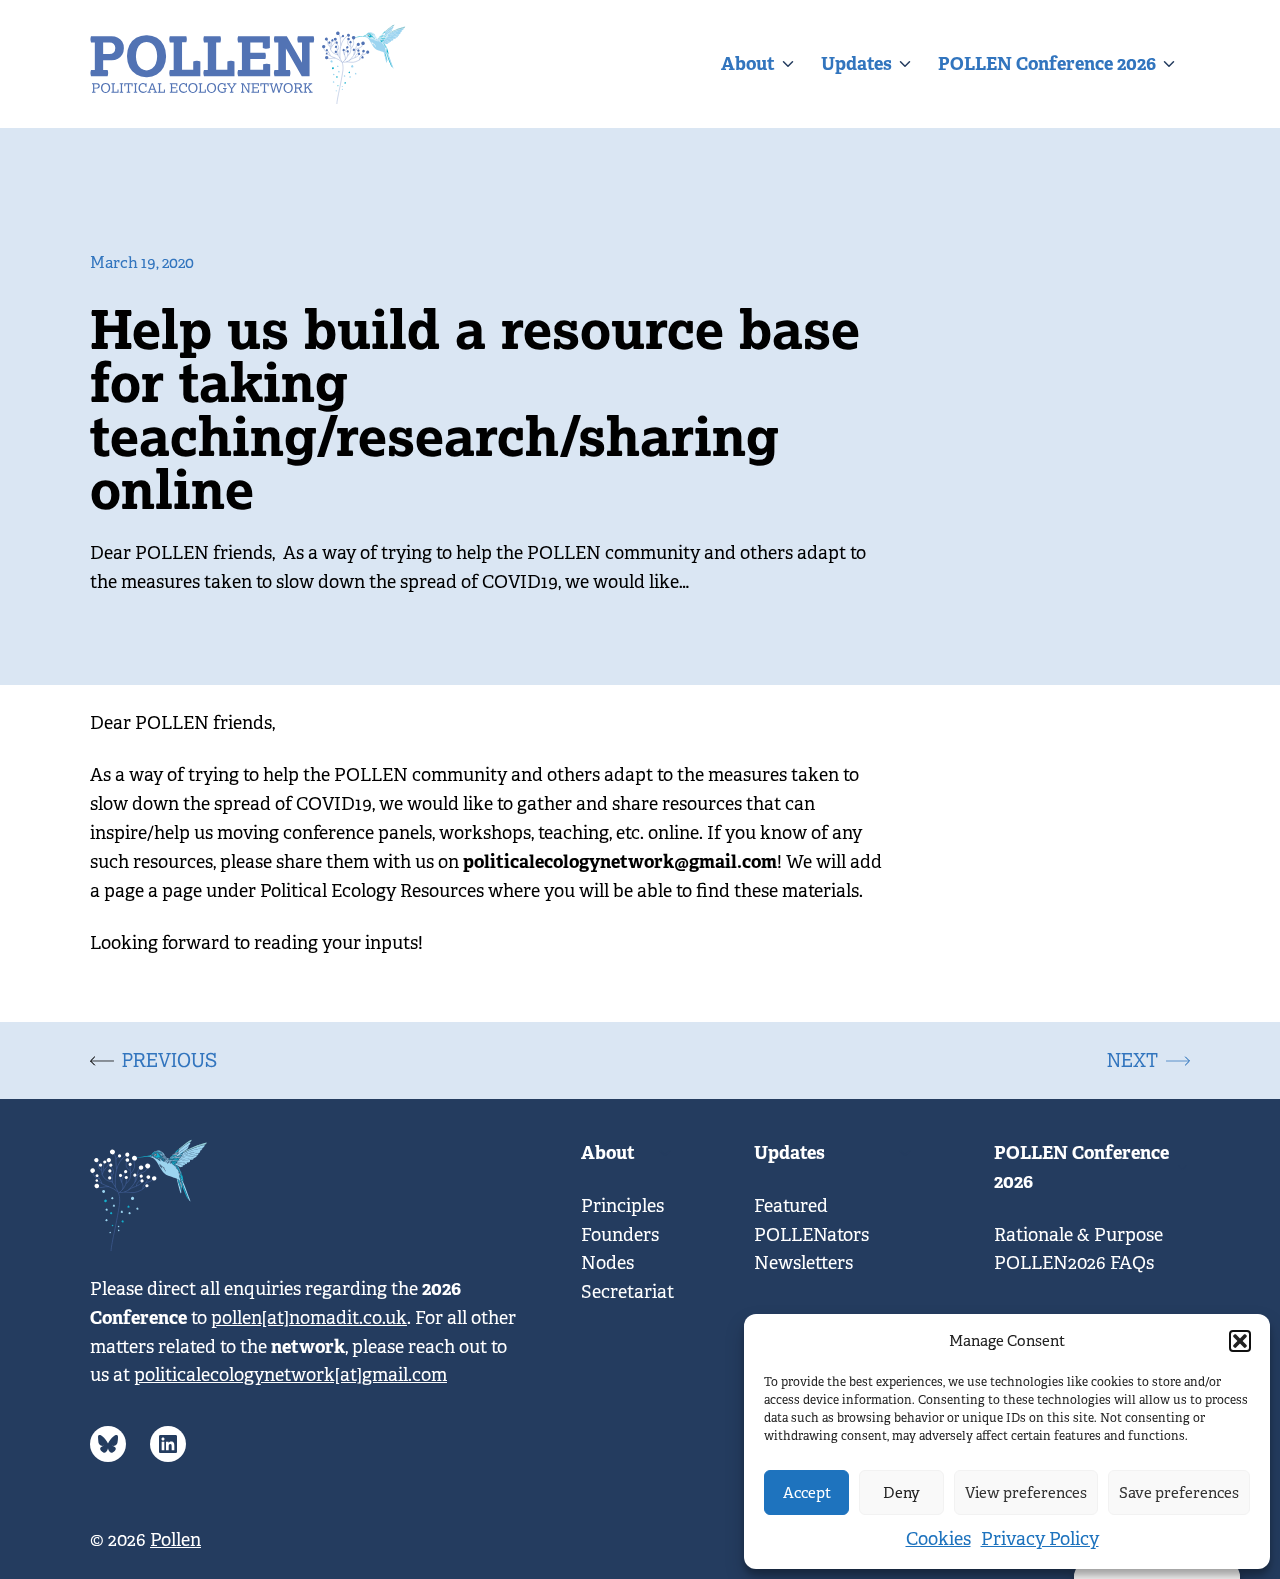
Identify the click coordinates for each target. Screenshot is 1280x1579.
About (748, 63)
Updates (856, 63)
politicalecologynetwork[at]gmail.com (290, 1375)
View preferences (1026, 1493)
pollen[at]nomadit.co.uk (309, 1318)
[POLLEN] (248, 64)
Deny (901, 1493)
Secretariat (627, 1292)
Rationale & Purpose (1078, 1235)
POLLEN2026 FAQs (1074, 1263)
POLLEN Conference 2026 (1047, 63)
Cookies (938, 1539)
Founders (620, 1235)
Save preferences (1179, 1493)
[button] (1240, 1341)
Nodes (607, 1263)
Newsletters (803, 1263)
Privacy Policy (1040, 1539)
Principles (622, 1206)
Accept (807, 1493)
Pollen (175, 1540)
